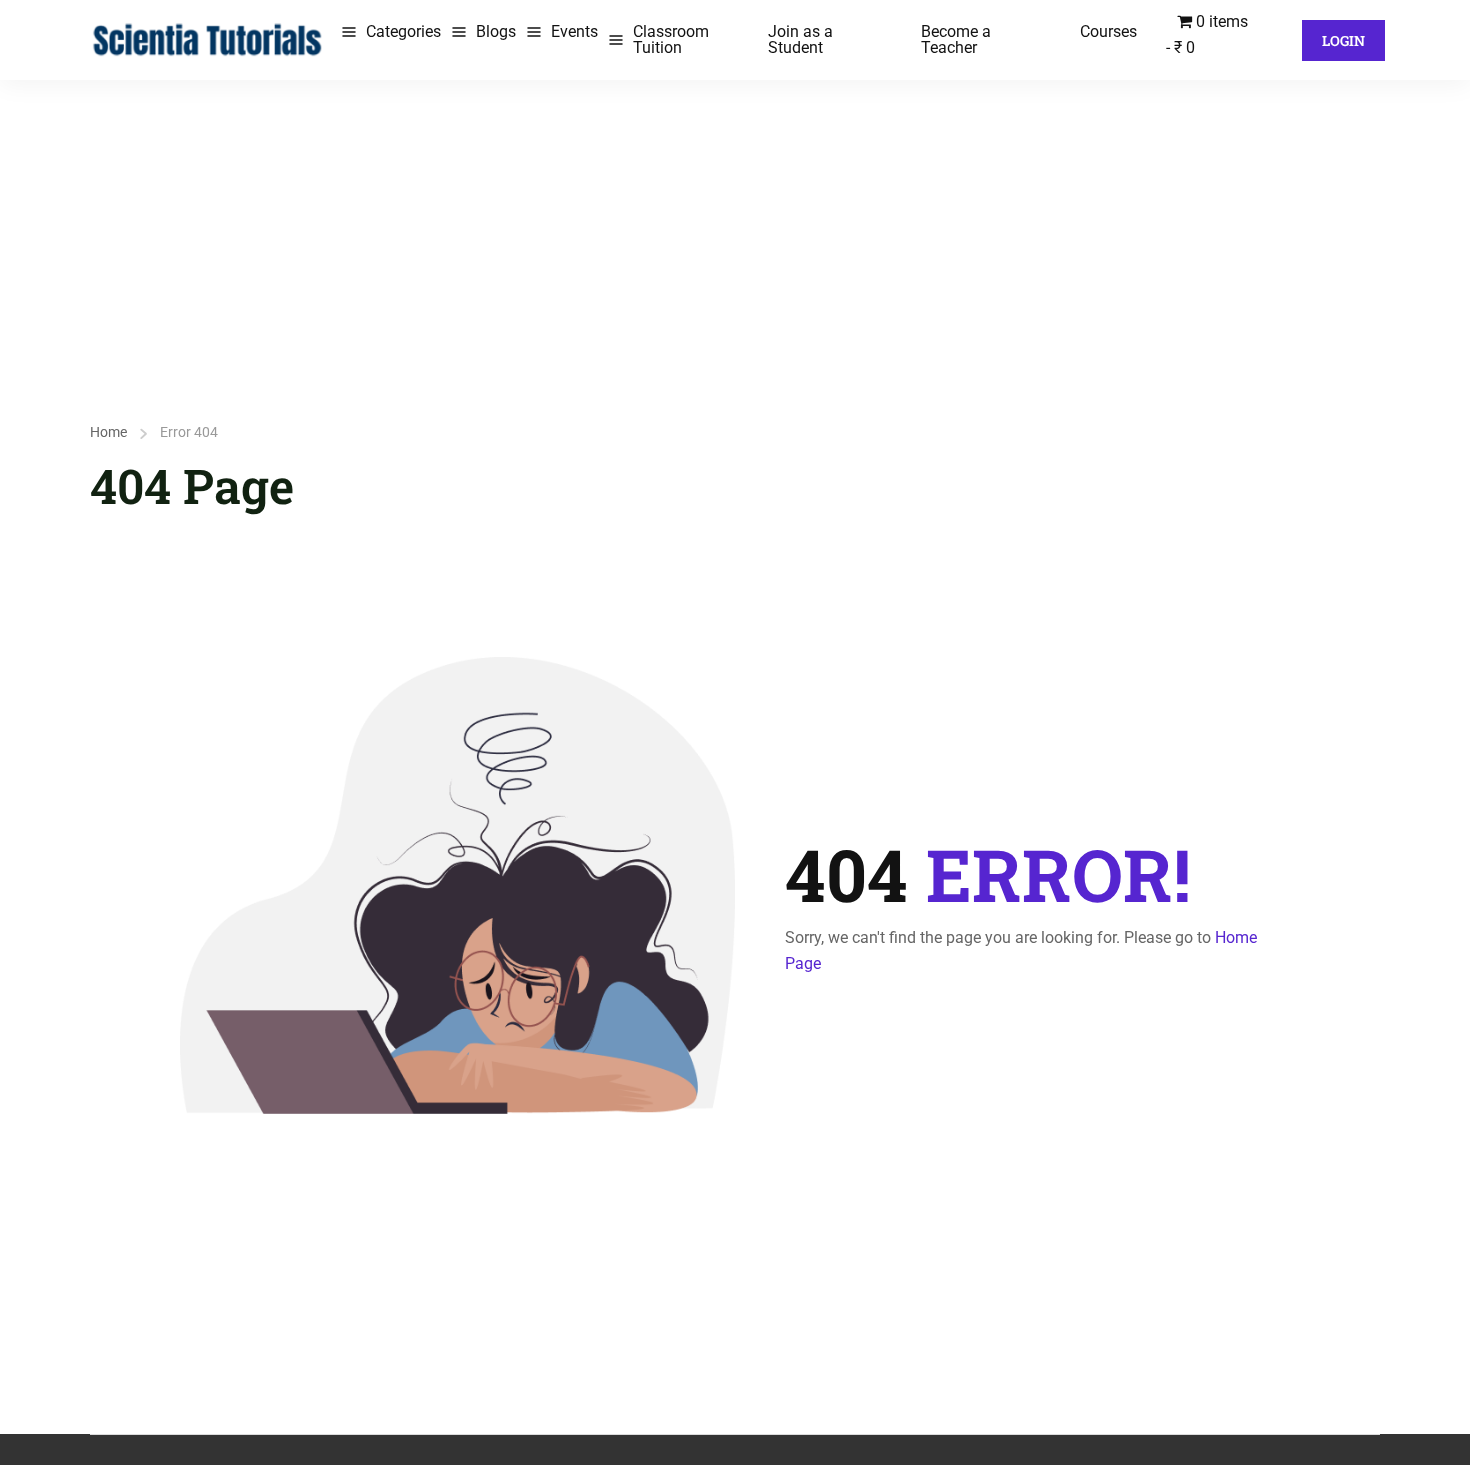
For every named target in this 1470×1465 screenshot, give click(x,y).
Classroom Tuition (671, 39)
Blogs (496, 31)
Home (108, 432)
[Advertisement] (735, 230)
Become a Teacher (956, 39)
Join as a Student (800, 39)
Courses (1108, 31)
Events (574, 31)
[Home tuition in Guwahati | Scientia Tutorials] (208, 38)
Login (1343, 40)
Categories (403, 31)
